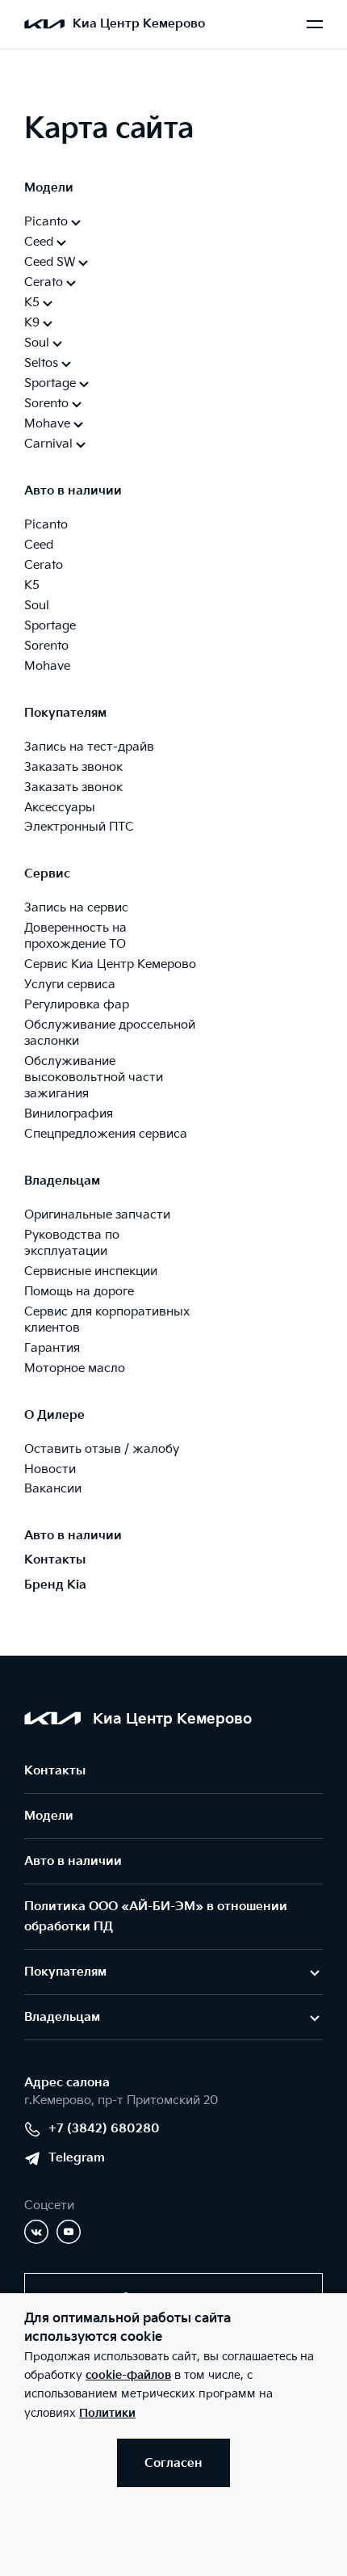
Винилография (69, 1114)
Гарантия (52, 1348)
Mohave (47, 666)
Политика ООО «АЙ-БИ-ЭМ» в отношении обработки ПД (156, 1917)
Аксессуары (60, 808)
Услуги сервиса (70, 985)
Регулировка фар (77, 1005)
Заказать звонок (73, 767)
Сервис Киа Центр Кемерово (110, 964)
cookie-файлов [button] (128, 2375)
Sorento (46, 646)
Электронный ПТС (79, 827)
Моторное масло (75, 1368)
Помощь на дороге (79, 1292)
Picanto (46, 525)
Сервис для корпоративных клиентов (107, 1320)
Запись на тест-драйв (89, 747)
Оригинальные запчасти (97, 1215)
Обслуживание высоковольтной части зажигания (94, 1078)
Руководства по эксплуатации (72, 1243)
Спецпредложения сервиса (106, 1134)
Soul (37, 606)
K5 (32, 585)
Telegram (77, 2158)
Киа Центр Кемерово (139, 24)
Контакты (55, 1560)
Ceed (39, 545)
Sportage (50, 626)
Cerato (44, 565)
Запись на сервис (76, 908)
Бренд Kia (55, 1585)
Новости (50, 1469)
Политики (107, 2413)
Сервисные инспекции (91, 1271)
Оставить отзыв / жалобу (102, 1449)
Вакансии (53, 1489)
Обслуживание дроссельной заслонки (110, 1033)
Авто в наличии (73, 1536)
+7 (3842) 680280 (104, 2129)
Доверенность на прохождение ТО (75, 936)
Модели (49, 1816)
